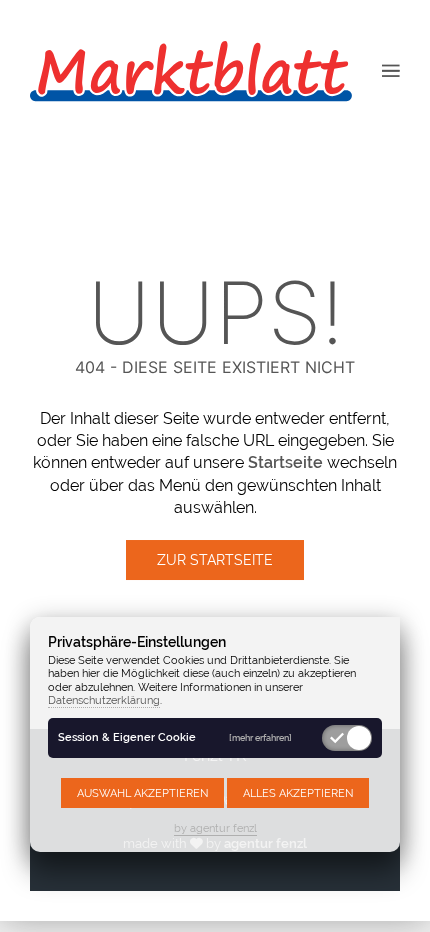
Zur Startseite (215, 560)
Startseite (285, 462)
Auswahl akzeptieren (142, 793)
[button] (391, 70)
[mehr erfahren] (260, 737)
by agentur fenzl (215, 828)
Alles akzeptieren (298, 793)
